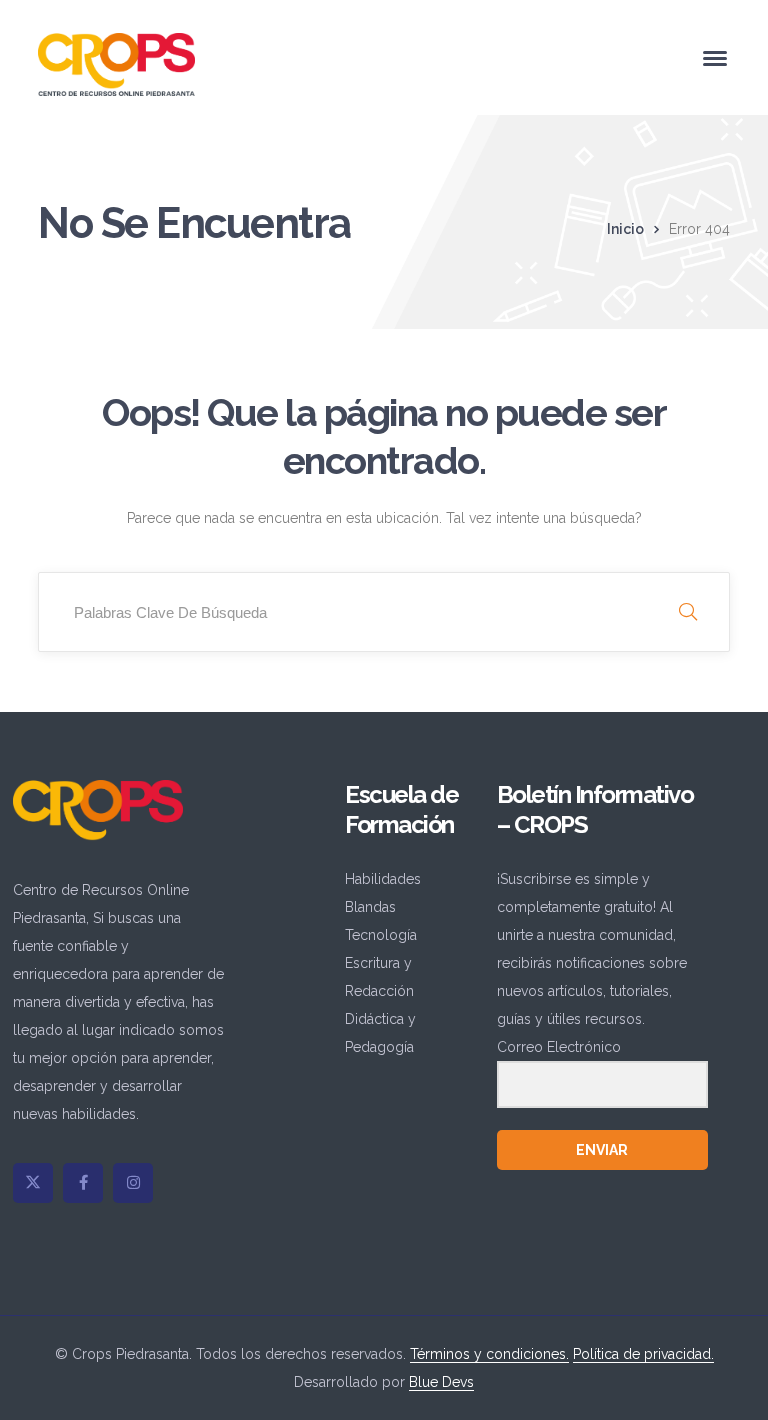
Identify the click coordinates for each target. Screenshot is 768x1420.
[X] (33, 1183)
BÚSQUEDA (688, 612)
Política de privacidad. (643, 1354)
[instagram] (133, 1183)
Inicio (625, 229)
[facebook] (83, 1183)
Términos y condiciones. (489, 1354)
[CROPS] (116, 63)
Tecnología (381, 935)
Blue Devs (441, 1382)
